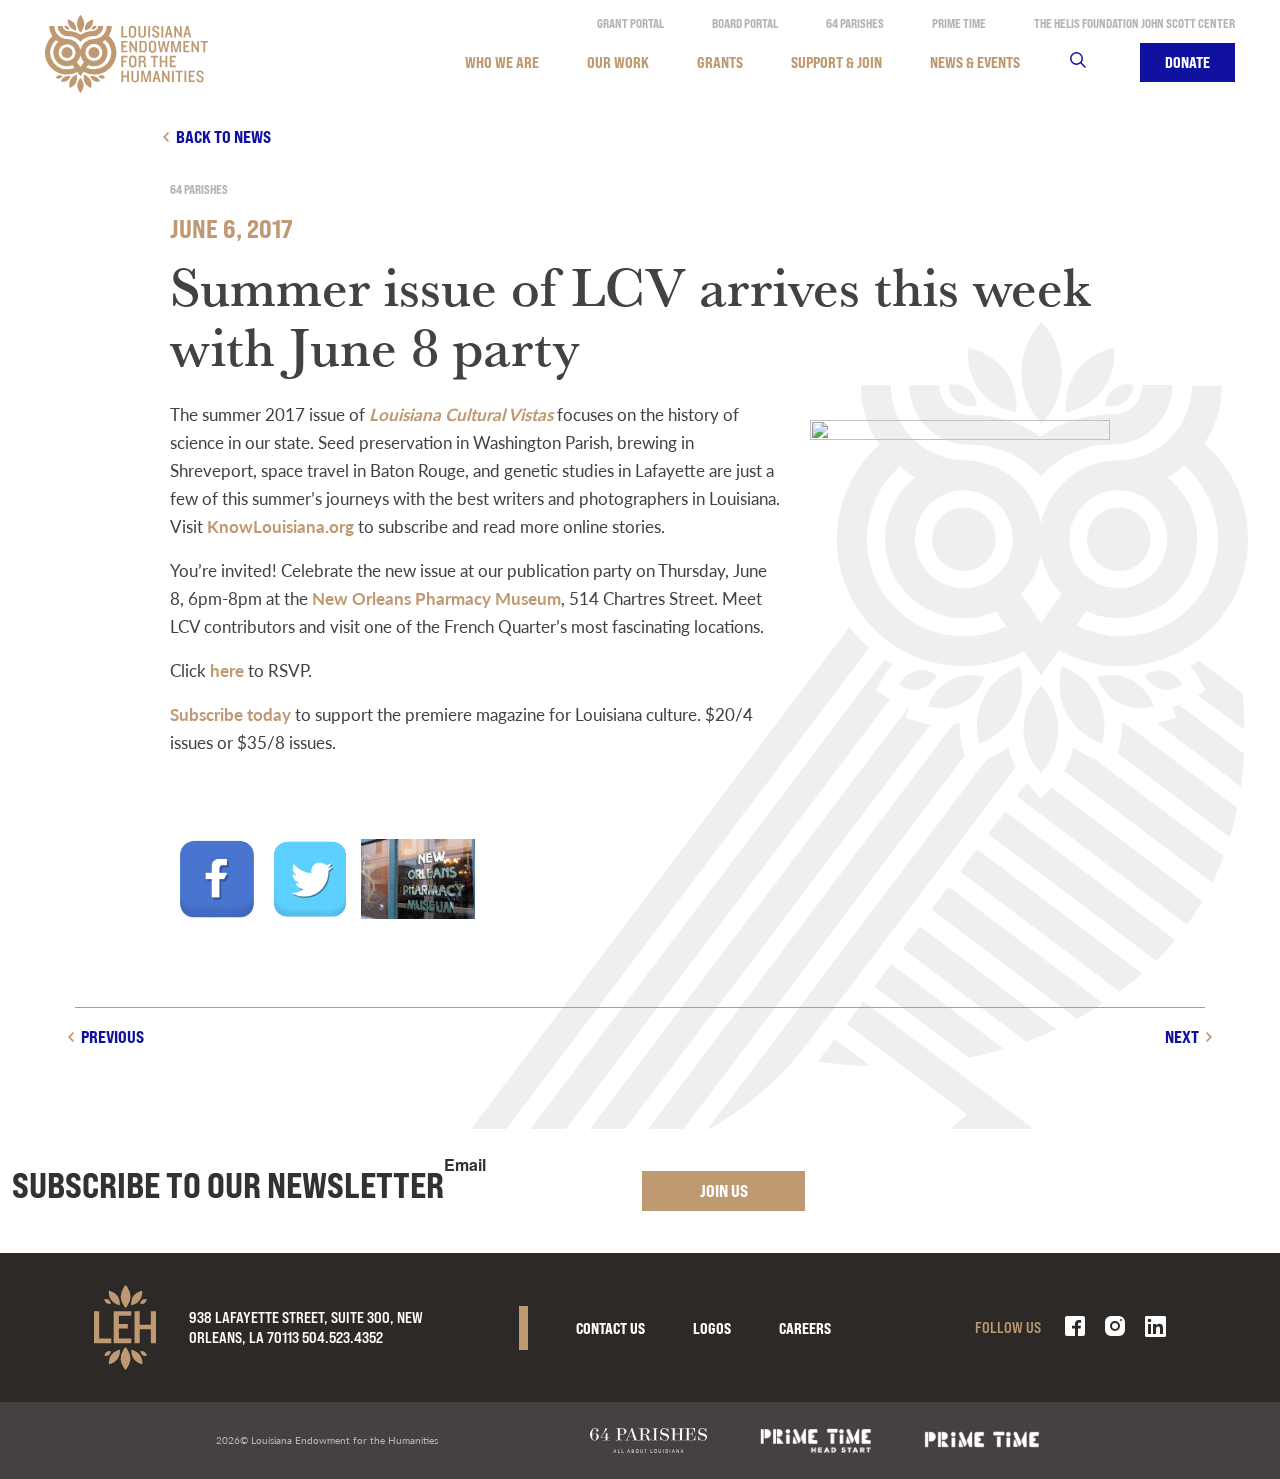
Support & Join (836, 62)
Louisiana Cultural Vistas (461, 414)
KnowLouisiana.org (280, 526)
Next (1182, 1036)
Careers (805, 1328)
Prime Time (959, 23)
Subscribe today (230, 714)
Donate (1187, 62)
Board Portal (745, 23)
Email (465, 1165)
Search (1090, 62)
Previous (112, 1036)
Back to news (223, 136)
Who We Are (502, 62)
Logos (712, 1328)
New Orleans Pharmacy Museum (436, 598)
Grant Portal (630, 23)
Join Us (724, 1190)
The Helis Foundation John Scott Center (1134, 23)
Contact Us (610, 1328)
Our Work (618, 62)
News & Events (975, 62)
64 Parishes (855, 23)
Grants (720, 62)
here (227, 670)
